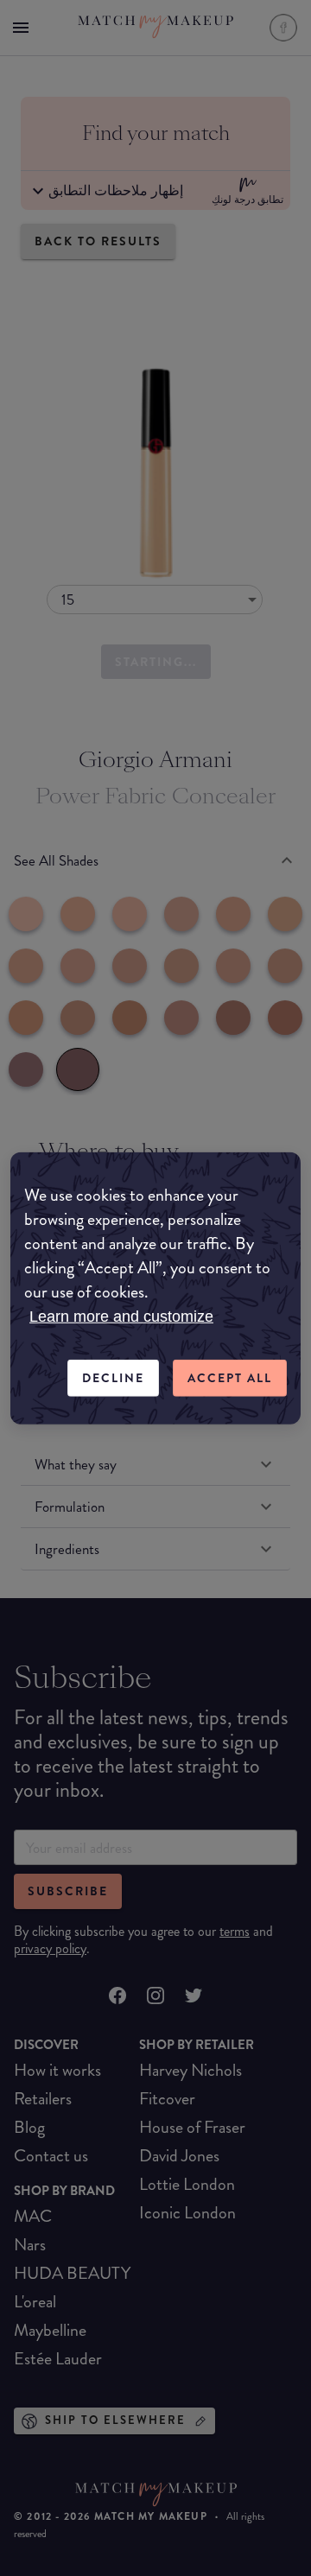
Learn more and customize (121, 1317)
